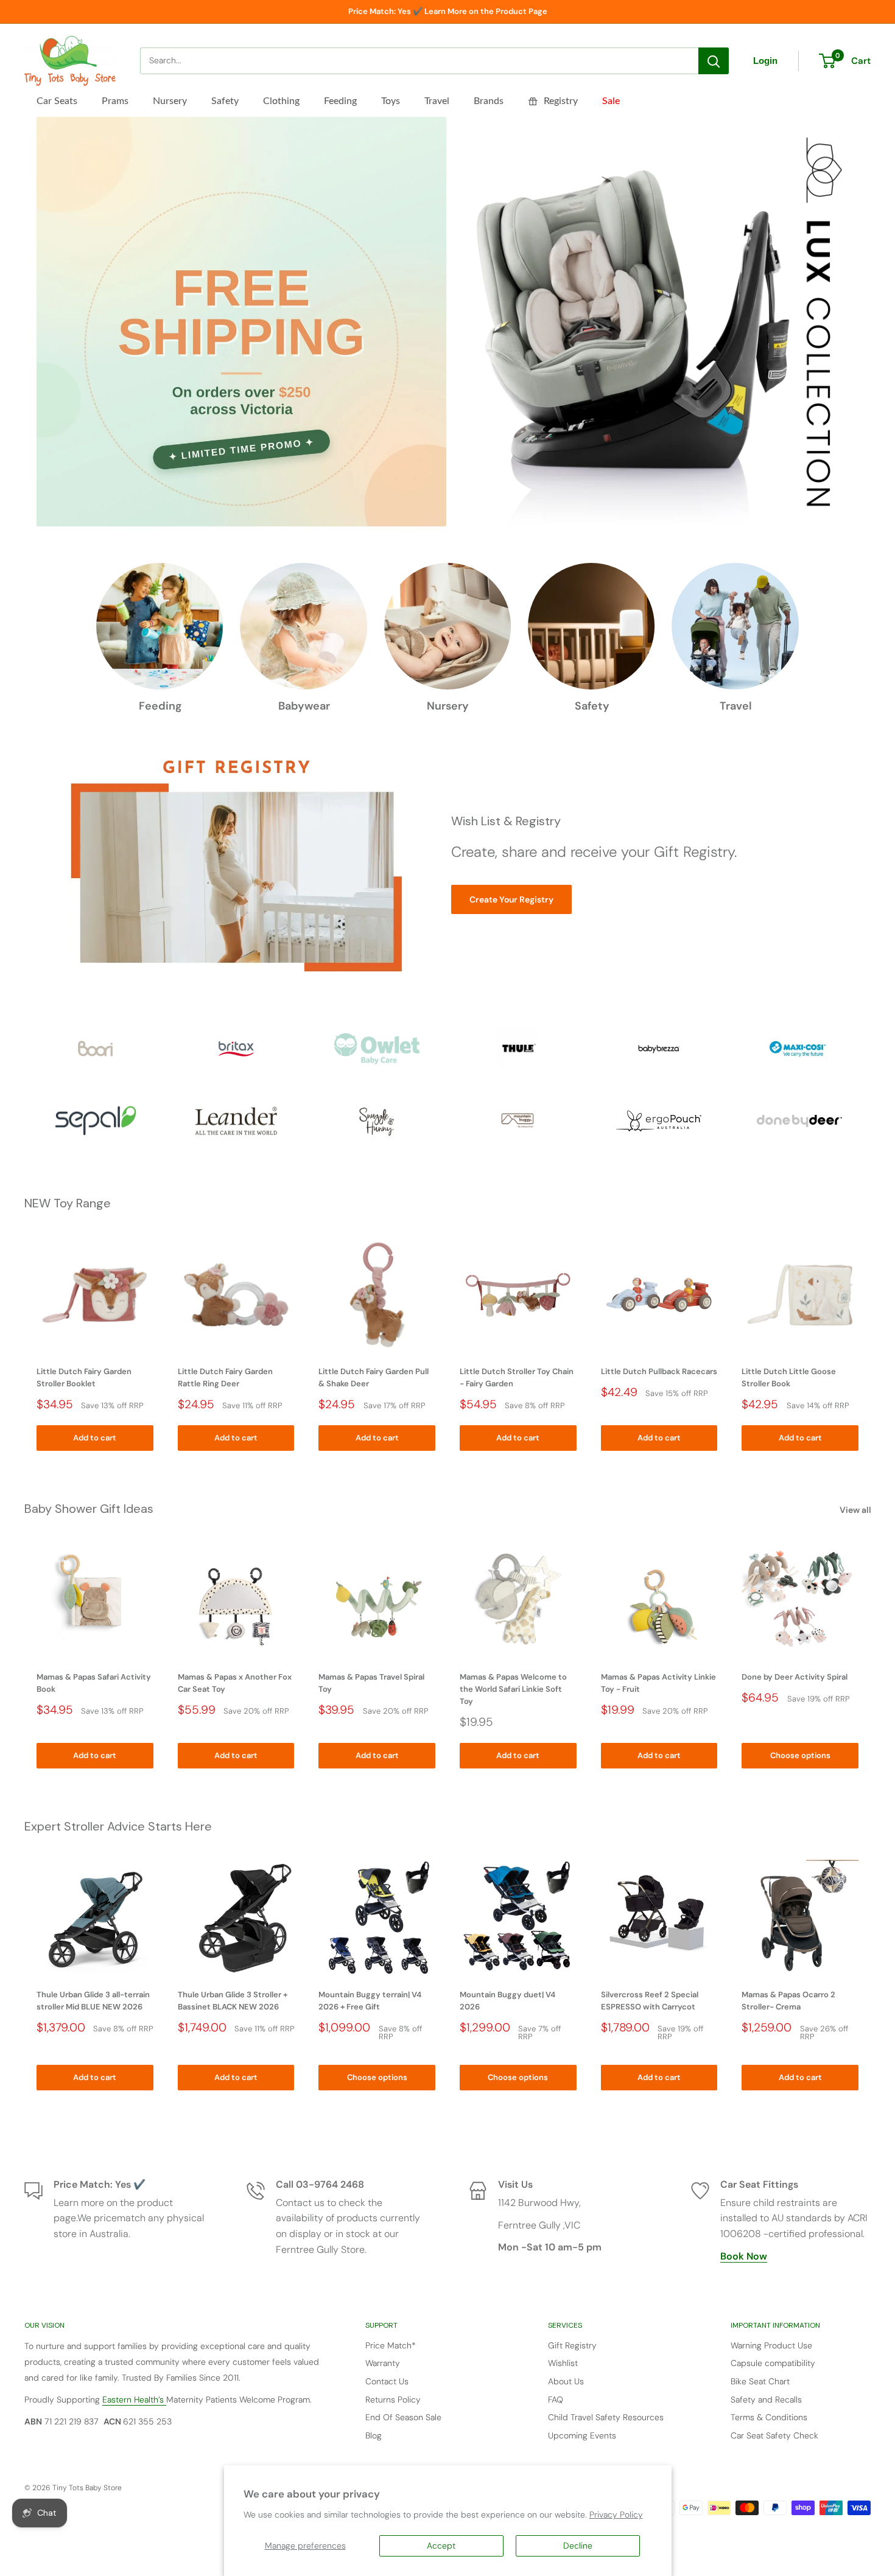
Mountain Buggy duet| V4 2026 (507, 2001)
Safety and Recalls (766, 2400)
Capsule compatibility (773, 2363)
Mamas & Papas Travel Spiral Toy (371, 1682)
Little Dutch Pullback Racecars (659, 1371)
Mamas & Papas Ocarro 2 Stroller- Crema (788, 2001)
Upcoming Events (582, 2435)
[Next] (871, 1343)
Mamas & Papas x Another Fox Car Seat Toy (235, 1682)
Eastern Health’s (134, 2400)
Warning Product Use (771, 2345)
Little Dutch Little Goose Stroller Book (789, 1377)
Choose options (800, 1755)
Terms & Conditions (769, 2417)
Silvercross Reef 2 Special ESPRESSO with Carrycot (650, 2001)
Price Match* (391, 2345)
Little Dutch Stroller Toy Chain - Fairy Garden (517, 1377)
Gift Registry (572, 2345)
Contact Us (387, 2381)
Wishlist (563, 2363)
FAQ (556, 2400)
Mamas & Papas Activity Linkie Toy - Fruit (658, 1682)
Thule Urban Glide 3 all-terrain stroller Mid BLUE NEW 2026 (93, 2001)
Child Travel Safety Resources (606, 2417)
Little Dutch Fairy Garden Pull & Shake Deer (374, 1377)
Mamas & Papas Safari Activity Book (94, 1682)
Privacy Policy (616, 2515)
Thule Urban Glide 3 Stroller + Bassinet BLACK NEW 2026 (233, 2001)
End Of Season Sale (403, 2417)
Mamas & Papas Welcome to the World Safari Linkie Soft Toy (513, 1688)
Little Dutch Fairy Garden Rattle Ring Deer (225, 1377)
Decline (578, 2546)
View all (856, 1510)
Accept (441, 2546)
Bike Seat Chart (760, 2381)
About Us (566, 2381)
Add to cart (95, 1438)
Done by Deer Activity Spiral (795, 1676)
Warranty (383, 2363)
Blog (374, 2435)
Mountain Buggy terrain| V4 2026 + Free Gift (370, 2001)
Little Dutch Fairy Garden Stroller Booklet (84, 1377)
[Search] (714, 61)
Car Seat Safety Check (774, 2435)
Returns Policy (393, 2400)
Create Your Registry (511, 899)
